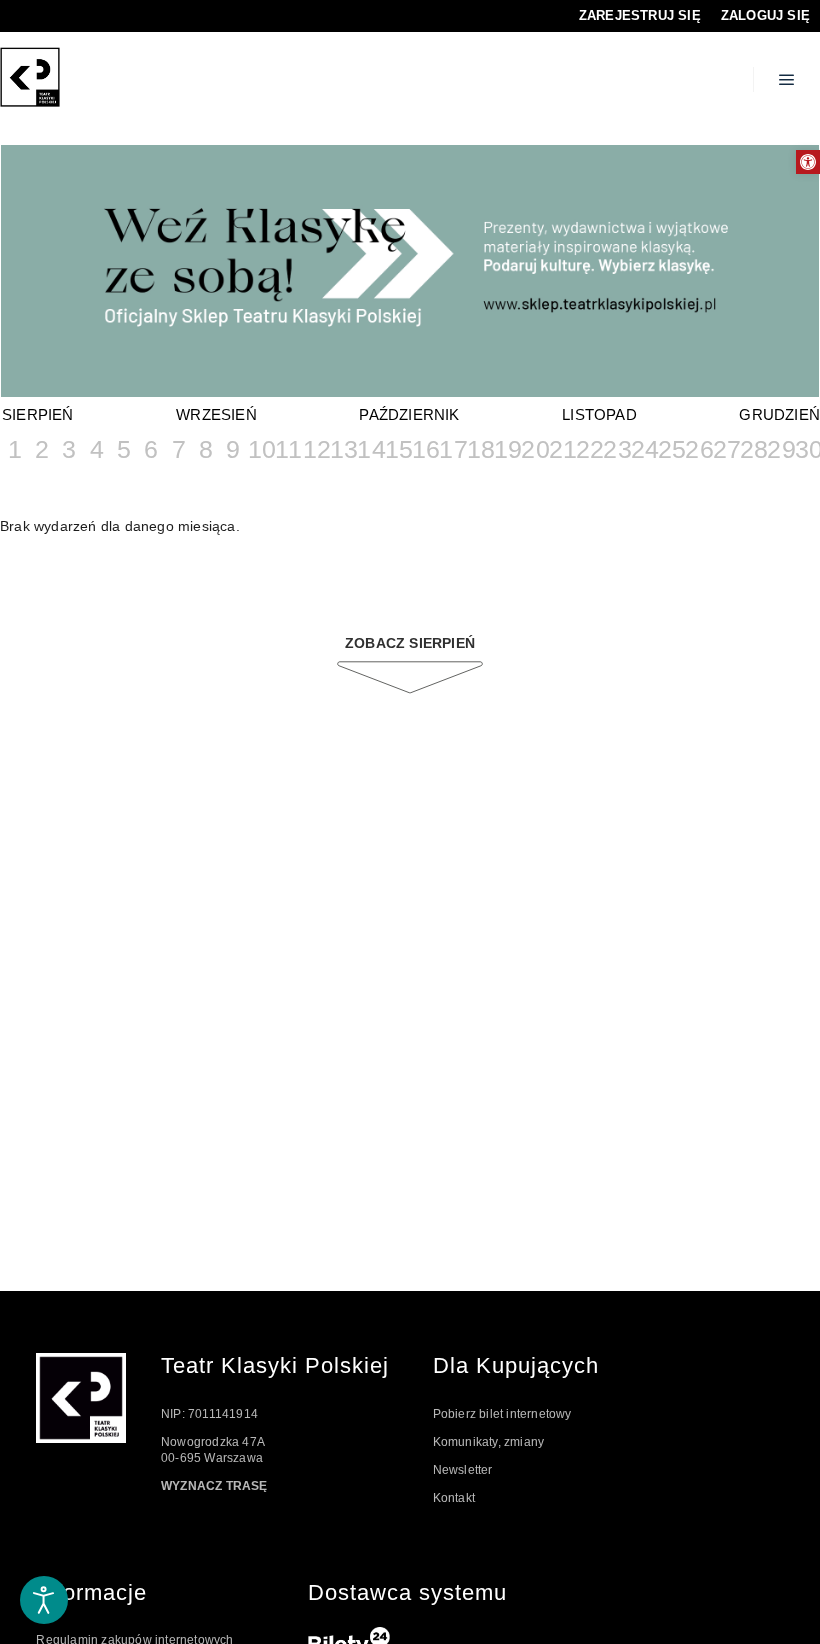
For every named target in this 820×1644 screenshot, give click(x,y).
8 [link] (206, 449)
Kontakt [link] (454, 1498)
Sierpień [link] (38, 414)
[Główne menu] (787, 80)
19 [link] (506, 449)
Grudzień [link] (779, 414)
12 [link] (315, 449)
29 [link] (779, 449)
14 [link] (369, 449)
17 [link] (451, 449)
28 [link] (752, 449)
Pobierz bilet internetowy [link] (502, 1414)
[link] (808, 162)
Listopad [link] (599, 414)
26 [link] (697, 449)
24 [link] (643, 449)
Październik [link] (409, 414)
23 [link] (615, 449)
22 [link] (588, 449)
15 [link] (397, 449)
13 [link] (342, 449)
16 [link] (424, 449)
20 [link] (533, 449)
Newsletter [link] (463, 1470)
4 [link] (97, 449)
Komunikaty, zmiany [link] (489, 1442)
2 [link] (42, 449)
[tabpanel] (410, 272)
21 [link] (561, 449)
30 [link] (807, 449)
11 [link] (287, 449)
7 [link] (179, 449)
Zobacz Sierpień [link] (410, 643)
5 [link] (124, 449)
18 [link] (479, 449)
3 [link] (69, 449)
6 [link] (151, 449)
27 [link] (725, 449)
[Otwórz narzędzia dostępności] (44, 1600)
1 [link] (15, 449)
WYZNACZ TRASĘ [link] (214, 1486)
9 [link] (233, 449)
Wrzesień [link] (216, 414)
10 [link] (260, 449)
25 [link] (670, 449)
